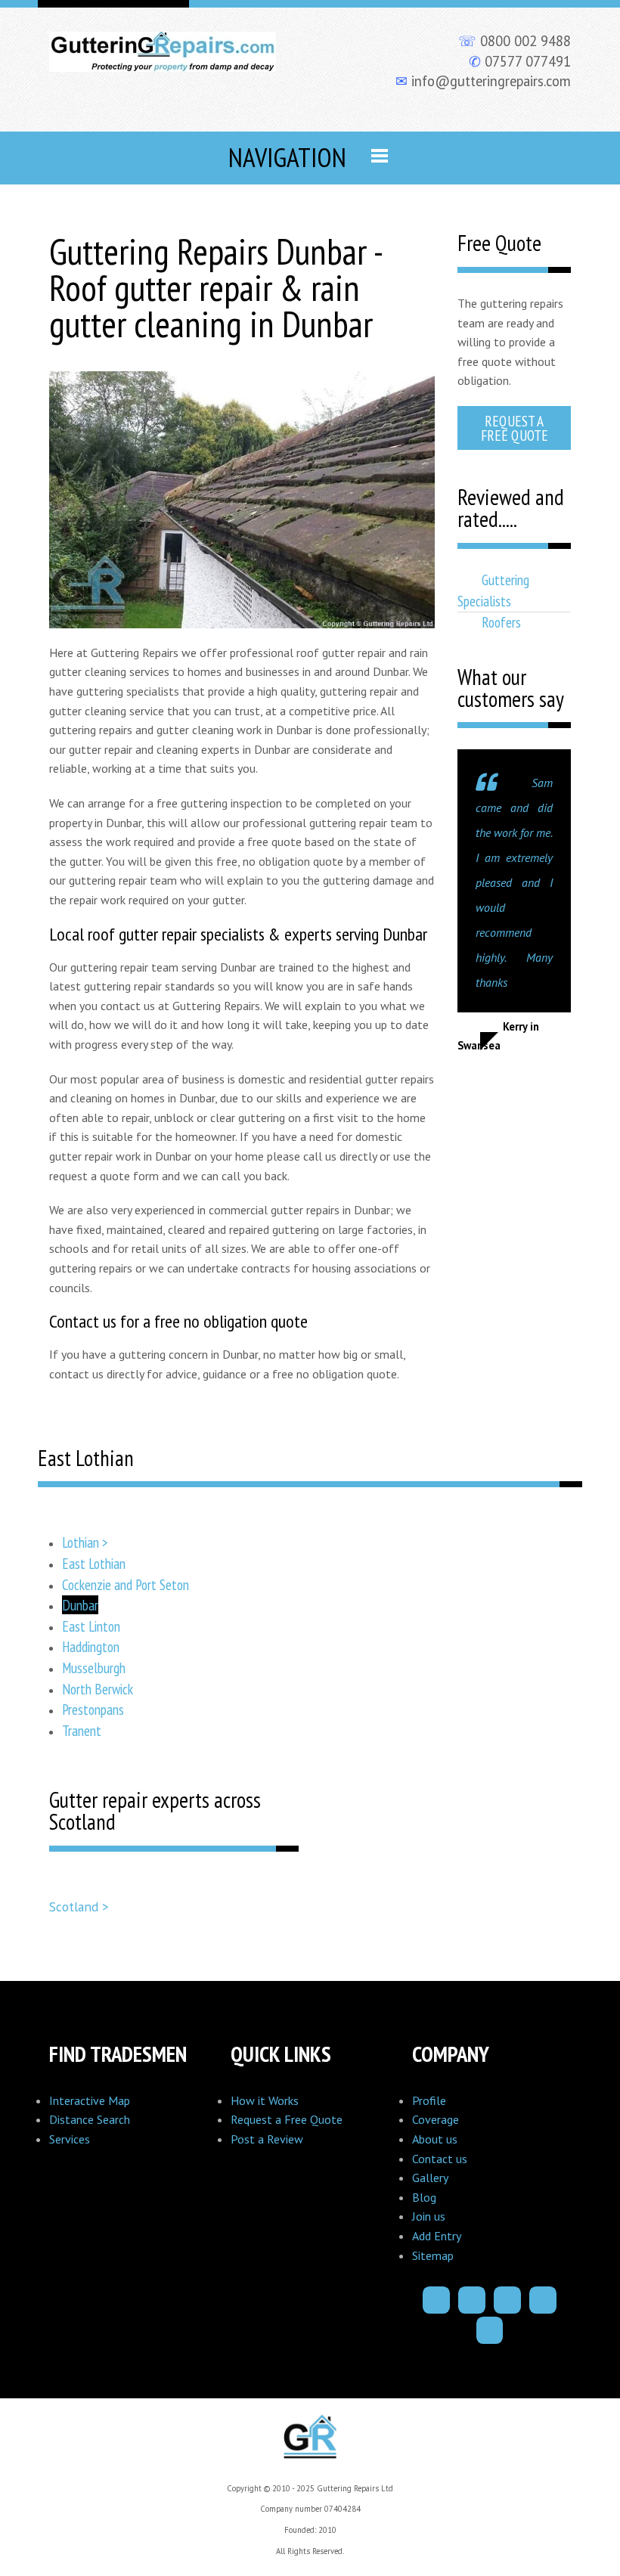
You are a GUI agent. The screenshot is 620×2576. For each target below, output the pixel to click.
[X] (507, 2300)
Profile (429, 2100)
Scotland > (79, 1906)
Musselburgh (94, 1668)
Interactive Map (90, 2100)
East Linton (91, 1626)
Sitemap (433, 2255)
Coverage (436, 2119)
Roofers (501, 622)
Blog (424, 2197)
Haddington (91, 1646)
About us (435, 2139)
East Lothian (94, 1563)
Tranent (82, 1730)
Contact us (440, 2159)
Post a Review (267, 2139)
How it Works (265, 2100)
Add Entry (437, 2236)
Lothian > (85, 1542)
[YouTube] (490, 2330)
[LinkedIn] (543, 2300)
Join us (429, 2216)
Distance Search (90, 2119)
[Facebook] (436, 2300)
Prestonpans (93, 1709)
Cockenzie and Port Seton (126, 1584)
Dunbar (80, 1605)
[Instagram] (472, 2300)
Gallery (430, 2178)
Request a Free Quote (515, 428)
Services (70, 2139)
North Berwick (98, 1689)
